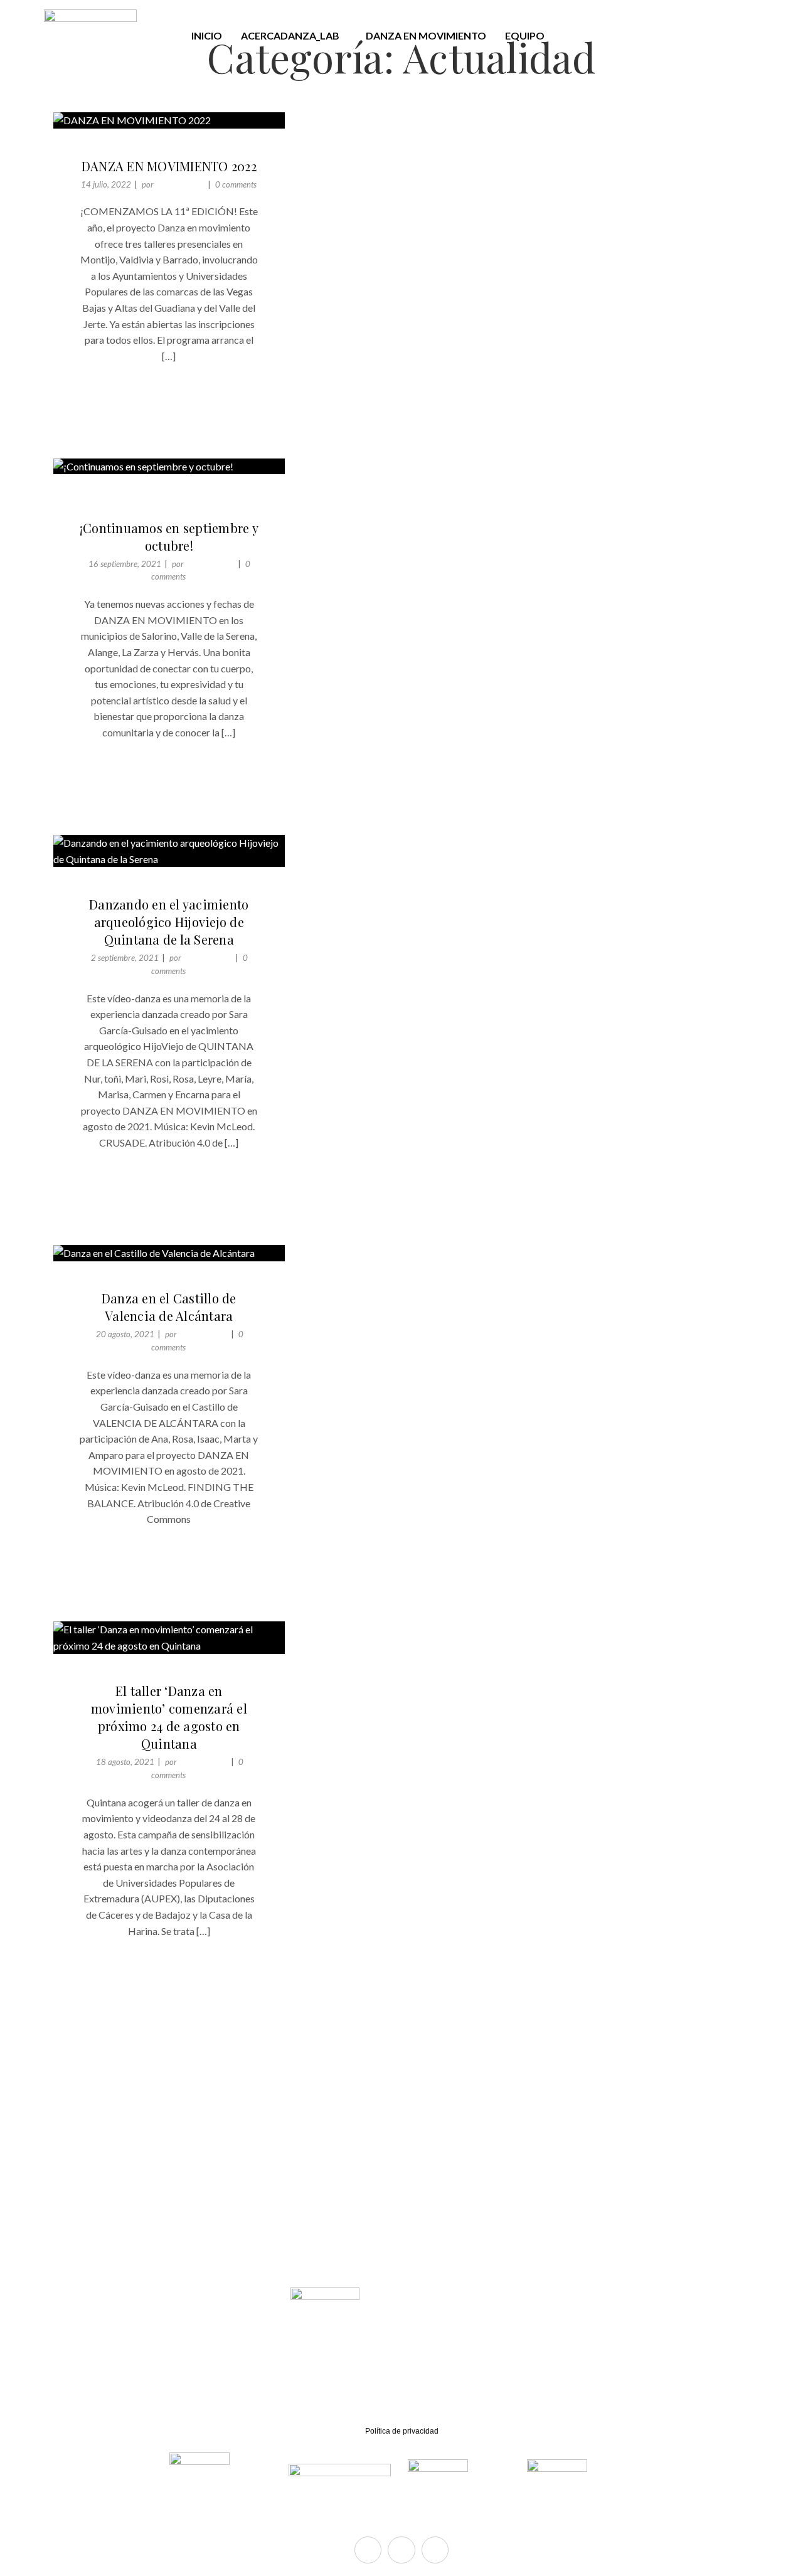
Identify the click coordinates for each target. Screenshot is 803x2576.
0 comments (236, 184)
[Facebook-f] (368, 2550)
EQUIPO (525, 35)
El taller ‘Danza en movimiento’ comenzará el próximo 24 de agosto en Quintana (169, 1717)
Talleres (202, 150)
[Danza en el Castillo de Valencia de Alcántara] (169, 1253)
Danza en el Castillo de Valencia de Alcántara (169, 1307)
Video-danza (202, 888)
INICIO (207, 35)
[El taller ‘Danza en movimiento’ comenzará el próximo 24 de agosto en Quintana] (169, 1637)
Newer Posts (491, 2042)
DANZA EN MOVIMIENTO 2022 (169, 166)
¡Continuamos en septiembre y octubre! (169, 537)
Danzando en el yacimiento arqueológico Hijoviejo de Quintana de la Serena (169, 922)
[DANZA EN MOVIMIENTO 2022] (169, 120)
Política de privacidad (402, 2431)
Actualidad (144, 150)
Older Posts (97, 2042)
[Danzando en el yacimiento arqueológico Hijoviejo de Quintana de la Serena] (169, 851)
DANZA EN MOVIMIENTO (426, 35)
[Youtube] (435, 2550)
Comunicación (180, 184)
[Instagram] (401, 2550)
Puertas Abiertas (197, 496)
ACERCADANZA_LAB (290, 35)
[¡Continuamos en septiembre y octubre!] (169, 467)
